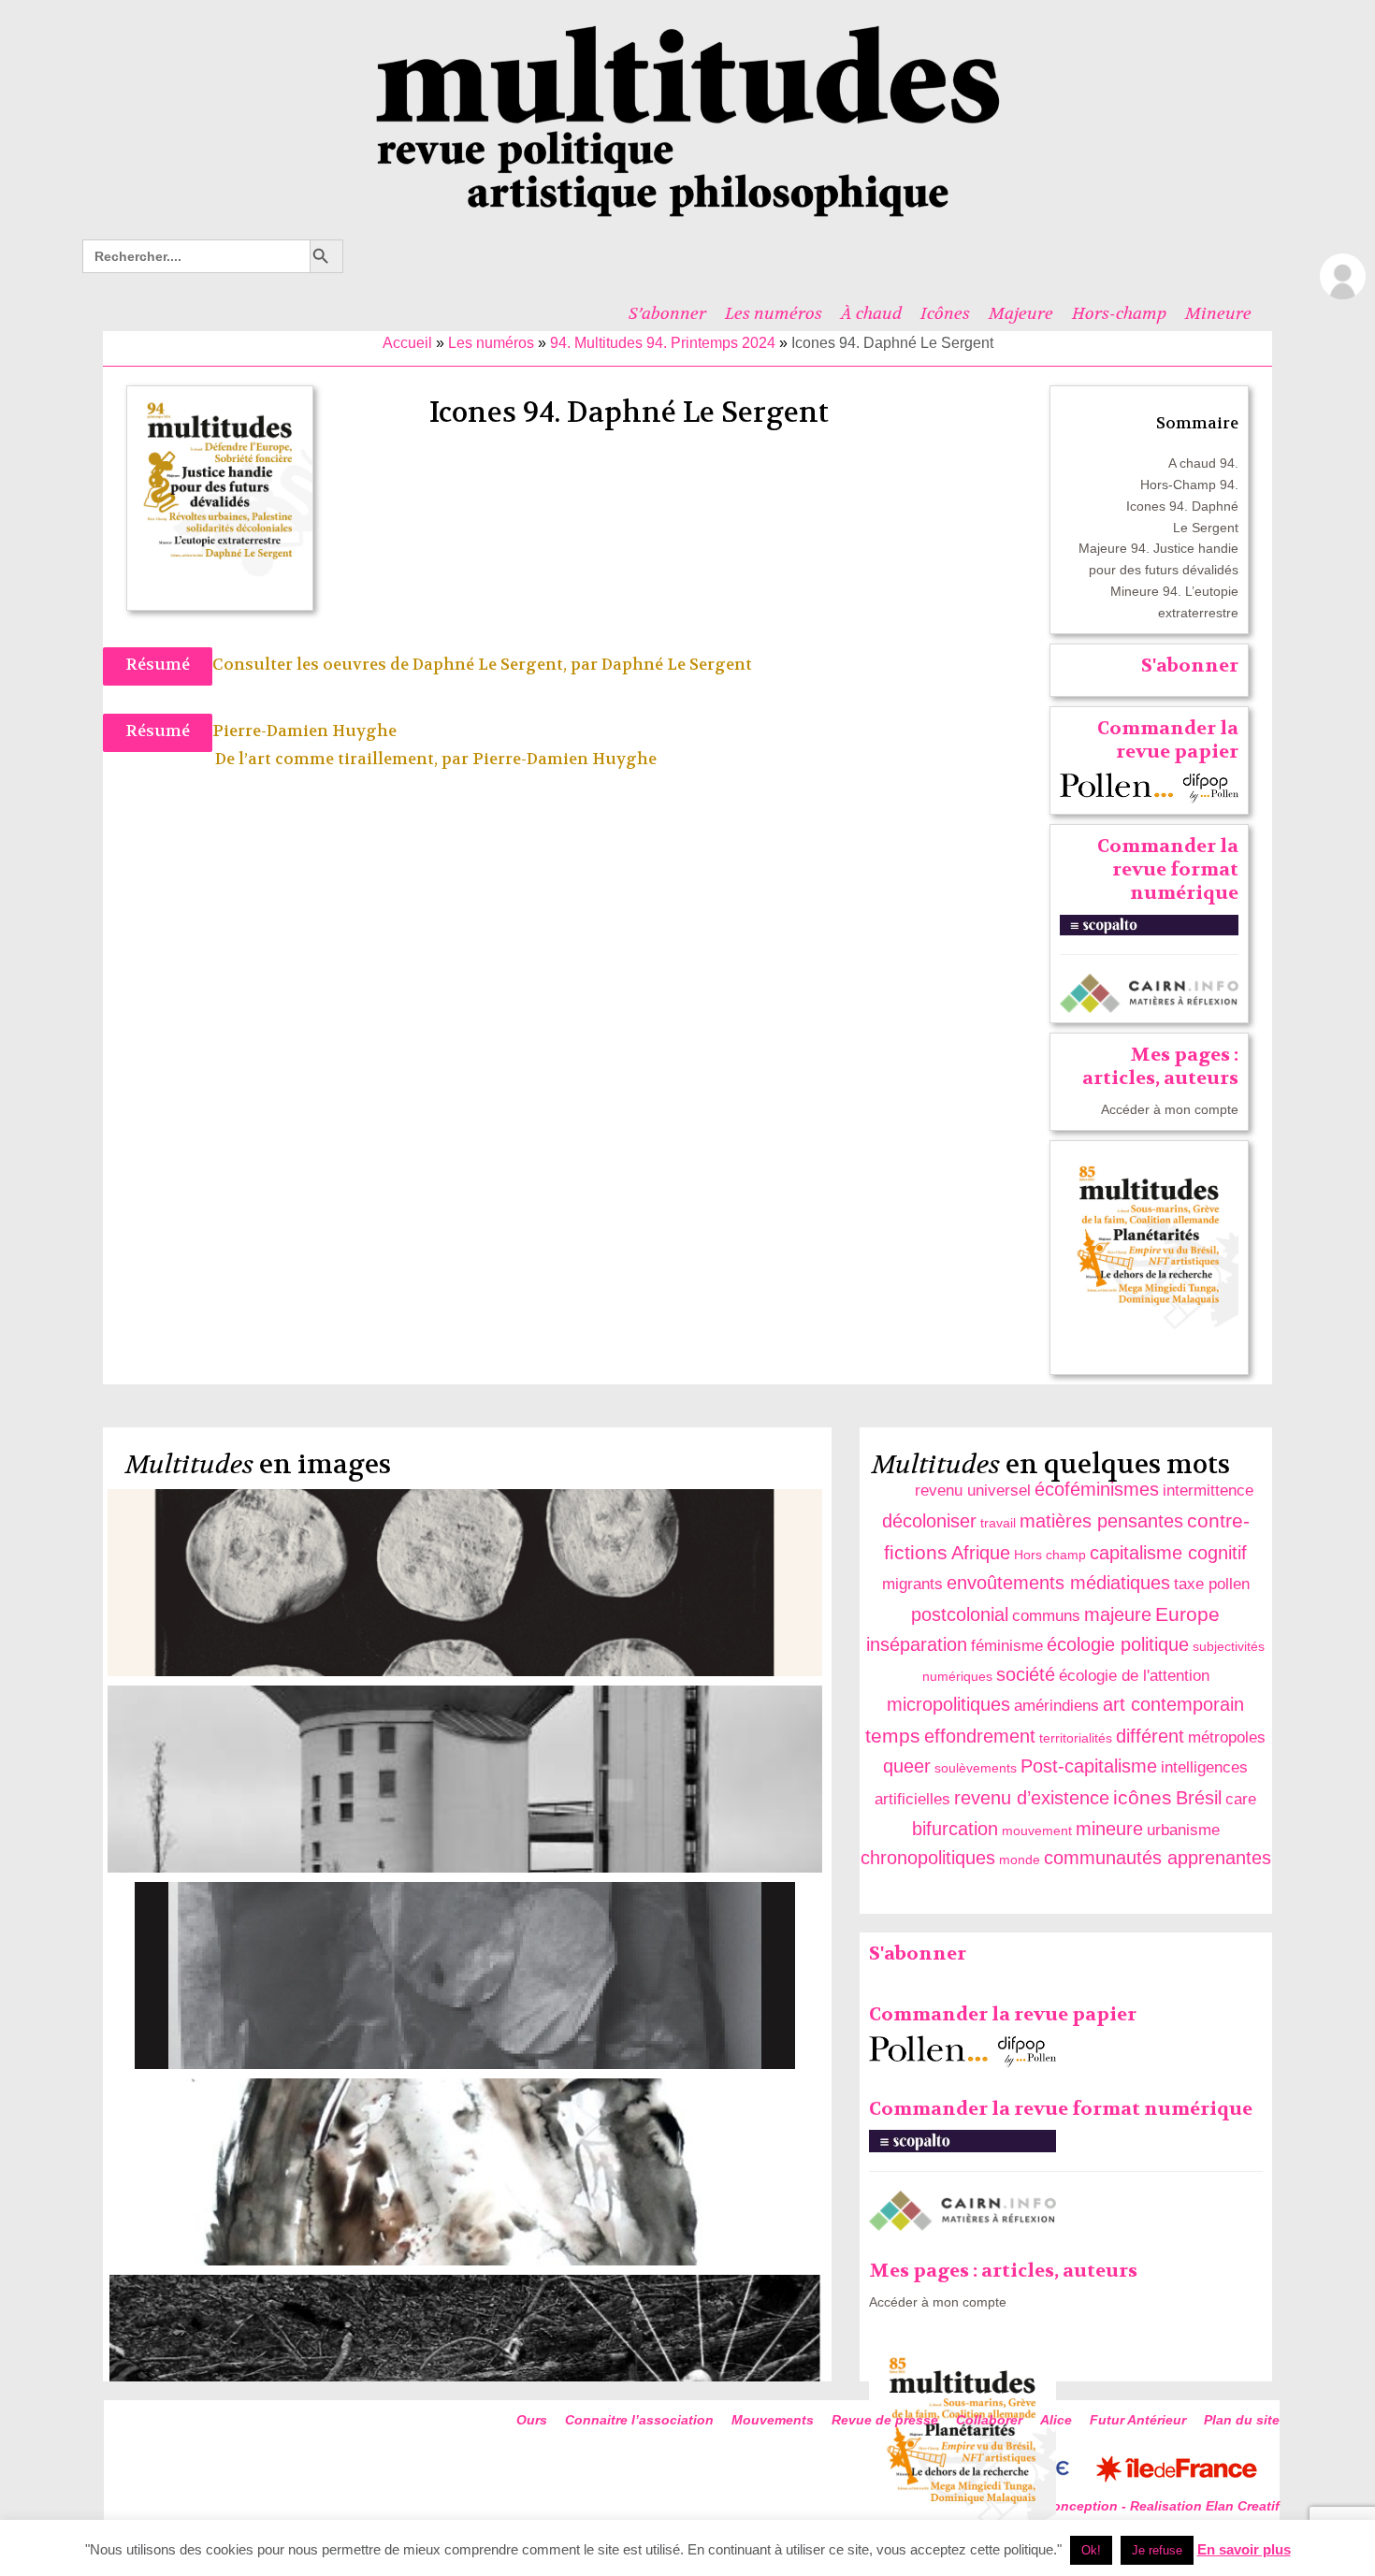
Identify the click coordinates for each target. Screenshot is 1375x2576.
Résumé (158, 665)
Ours (532, 2420)
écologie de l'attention (1134, 1676)
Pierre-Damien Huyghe (564, 759)
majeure (1118, 1614)
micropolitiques (948, 1704)
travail (998, 1523)
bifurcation (955, 1829)
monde (1020, 1860)
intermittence (1208, 1491)
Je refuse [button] (1157, 2550)
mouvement (1037, 1831)
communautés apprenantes (1158, 1858)
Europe (1187, 1614)
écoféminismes (1097, 1489)
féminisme (1007, 1646)
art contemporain (1173, 1704)
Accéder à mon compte (1170, 1109)
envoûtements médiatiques (1058, 1583)
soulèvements (976, 1768)
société (1026, 1674)
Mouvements (773, 2420)
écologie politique (1118, 1644)
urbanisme (1183, 1830)
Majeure (1021, 313)
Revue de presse (885, 2420)
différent (1150, 1736)
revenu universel (973, 1491)
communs (1046, 1616)
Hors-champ (1119, 313)
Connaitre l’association (639, 2420)
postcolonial (960, 1614)
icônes (1143, 1797)
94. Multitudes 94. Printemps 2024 (663, 343)
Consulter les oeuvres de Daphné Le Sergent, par (407, 665)
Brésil (1199, 1798)
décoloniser (929, 1521)
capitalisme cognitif (1168, 1553)
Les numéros (774, 313)
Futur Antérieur (1138, 2420)
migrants (912, 1584)
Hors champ (1050, 1555)
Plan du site (1242, 2420)
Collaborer (989, 2420)
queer (907, 1766)
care (1241, 1799)
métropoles (1227, 1737)
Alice (1056, 2420)
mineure (1109, 1829)
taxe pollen (1212, 1584)
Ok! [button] (1091, 2550)
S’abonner (667, 313)
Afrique (981, 1553)
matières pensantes (1101, 1521)
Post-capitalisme (1089, 1766)
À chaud (871, 313)
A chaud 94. (1203, 463)
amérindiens (1057, 1706)
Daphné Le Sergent (677, 665)
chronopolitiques (928, 1858)
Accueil (407, 343)
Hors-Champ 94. (1189, 485)
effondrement (980, 1736)
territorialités (1076, 1738)
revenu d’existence (1032, 1798)
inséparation (917, 1644)
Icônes (945, 313)
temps (893, 1736)
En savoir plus (1244, 2549)
